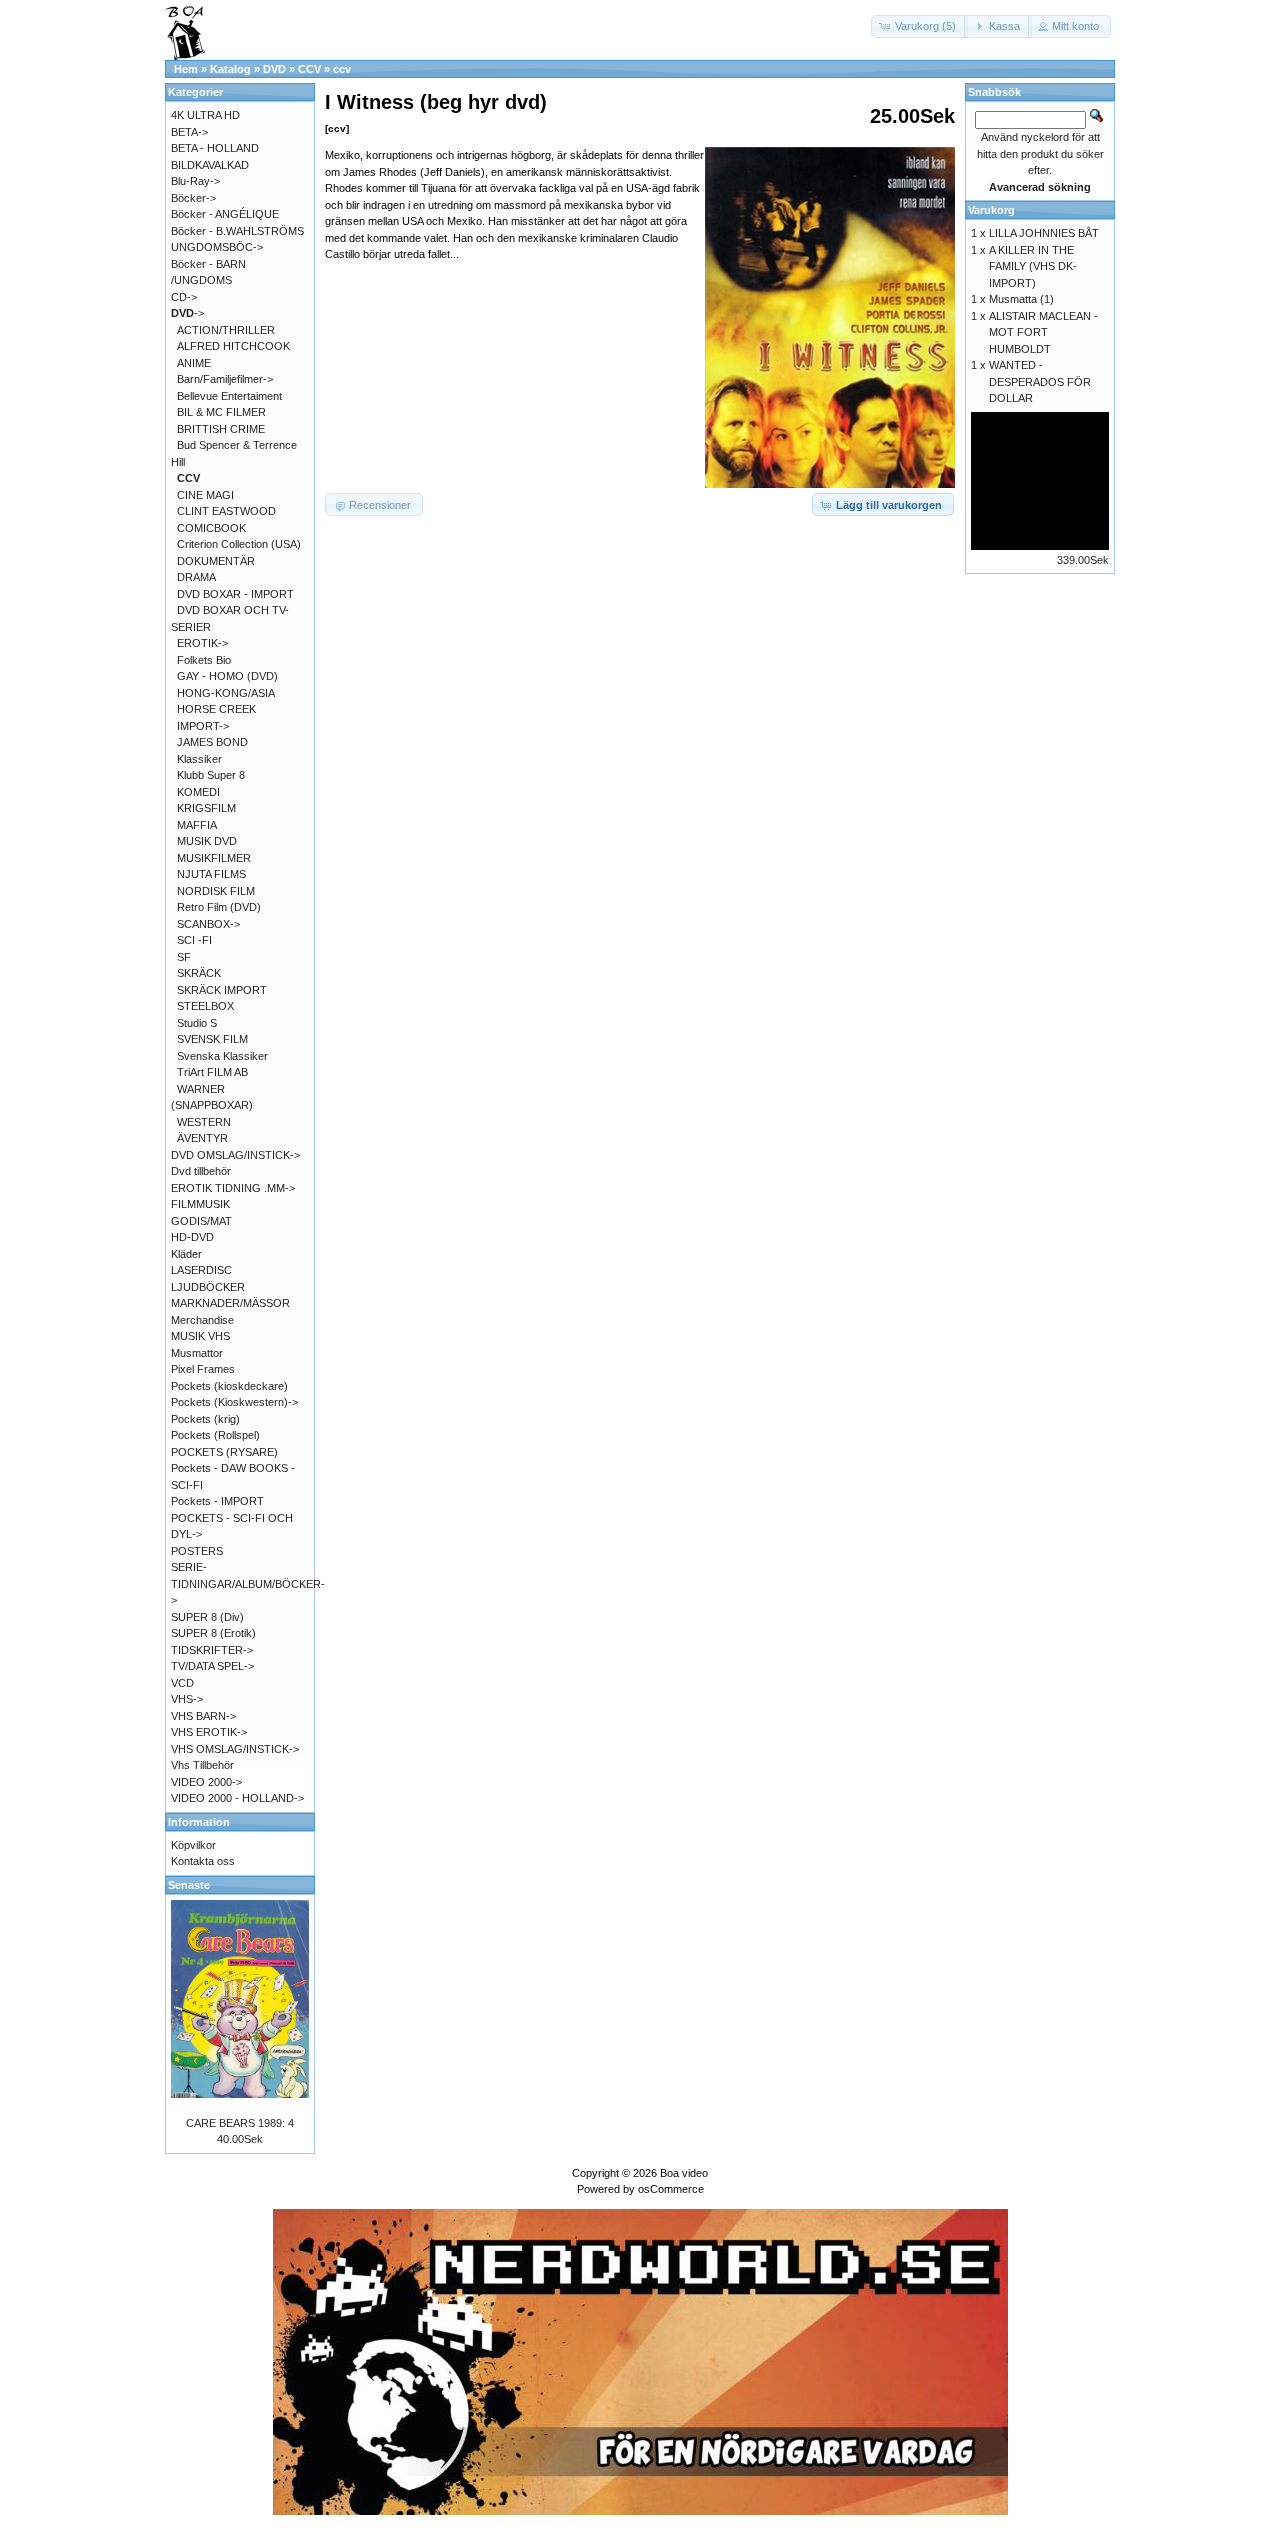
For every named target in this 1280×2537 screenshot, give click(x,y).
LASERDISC (201, 1270)
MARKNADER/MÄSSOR (230, 1303)
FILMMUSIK (200, 1204)
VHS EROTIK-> (209, 1732)
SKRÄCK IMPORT (222, 990)
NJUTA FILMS (211, 874)
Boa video (684, 2173)
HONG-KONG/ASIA (226, 693)
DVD (274, 69)
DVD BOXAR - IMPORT (235, 594)
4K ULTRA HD (205, 115)
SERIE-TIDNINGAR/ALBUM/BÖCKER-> (248, 1583)
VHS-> (187, 1699)
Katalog (230, 69)
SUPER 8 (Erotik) (213, 1633)
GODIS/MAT (201, 1221)
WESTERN (204, 1122)
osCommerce (671, 2189)
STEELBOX (205, 1006)
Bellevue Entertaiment (229, 396)
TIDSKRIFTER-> (212, 1650)
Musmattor (197, 1353)
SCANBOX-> (208, 924)
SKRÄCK (199, 973)
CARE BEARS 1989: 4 (240, 2123)
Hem (186, 69)
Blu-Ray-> (195, 181)
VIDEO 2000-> (206, 1782)
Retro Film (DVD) (219, 907)
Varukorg (991, 210)
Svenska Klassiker (222, 1056)
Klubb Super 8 (211, 775)
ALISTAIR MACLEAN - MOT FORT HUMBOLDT (1043, 332)
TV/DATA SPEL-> (212, 1666)
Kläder (186, 1254)
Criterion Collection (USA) (239, 544)
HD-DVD (192, 1237)
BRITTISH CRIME (221, 429)
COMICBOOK (211, 528)
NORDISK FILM (216, 891)
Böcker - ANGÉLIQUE (225, 214)
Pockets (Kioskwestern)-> (234, 1402)
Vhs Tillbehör (202, 1765)
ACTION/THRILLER (226, 330)
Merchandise (202, 1320)
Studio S (197, 1023)
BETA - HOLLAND (215, 148)
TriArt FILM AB (212, 1072)
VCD (182, 1683)
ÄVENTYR (202, 1138)
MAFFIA (197, 825)
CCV (309, 69)
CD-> (184, 297)
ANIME (194, 363)
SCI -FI (194, 940)
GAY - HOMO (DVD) (227, 676)
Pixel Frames (203, 1369)
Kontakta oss (203, 1861)
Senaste (189, 1885)
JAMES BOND (212, 742)
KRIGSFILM (206, 808)
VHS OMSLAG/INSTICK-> (235, 1749)
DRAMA (196, 577)
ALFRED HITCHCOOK (233, 346)
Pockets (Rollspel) (215, 1435)
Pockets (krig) (205, 1419)
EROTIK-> (202, 643)
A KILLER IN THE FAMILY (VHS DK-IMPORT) (1033, 266)
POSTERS (197, 1551)
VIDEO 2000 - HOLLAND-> (237, 1798)
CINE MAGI (205, 495)
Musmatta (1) (1021, 299)
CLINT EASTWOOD (226, 511)
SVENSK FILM (212, 1039)
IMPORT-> (203, 726)
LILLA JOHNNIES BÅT (1044, 233)
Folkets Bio (204, 660)
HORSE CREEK (216, 709)
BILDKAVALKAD (210, 165)
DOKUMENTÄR (216, 561)
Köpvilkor (193, 1845)
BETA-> (189, 132)
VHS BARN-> (203, 1716)
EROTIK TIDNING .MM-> (233, 1188)
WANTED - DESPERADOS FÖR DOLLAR (1040, 381)
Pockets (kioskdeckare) (229, 1386)
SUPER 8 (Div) (207, 1617)
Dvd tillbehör (201, 1171)
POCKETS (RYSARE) (224, 1452)
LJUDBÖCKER (208, 1287)
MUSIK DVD (207, 841)
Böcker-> (193, 198)
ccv (342, 69)
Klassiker (199, 759)
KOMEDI (198, 792)
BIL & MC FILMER (221, 412)
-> (187, 313)
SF (184, 957)
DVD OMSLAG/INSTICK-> (235, 1155)
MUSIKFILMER (214, 858)
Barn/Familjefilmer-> (225, 379)
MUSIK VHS (200, 1336)
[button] (919, 26)
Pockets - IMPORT (217, 1501)
